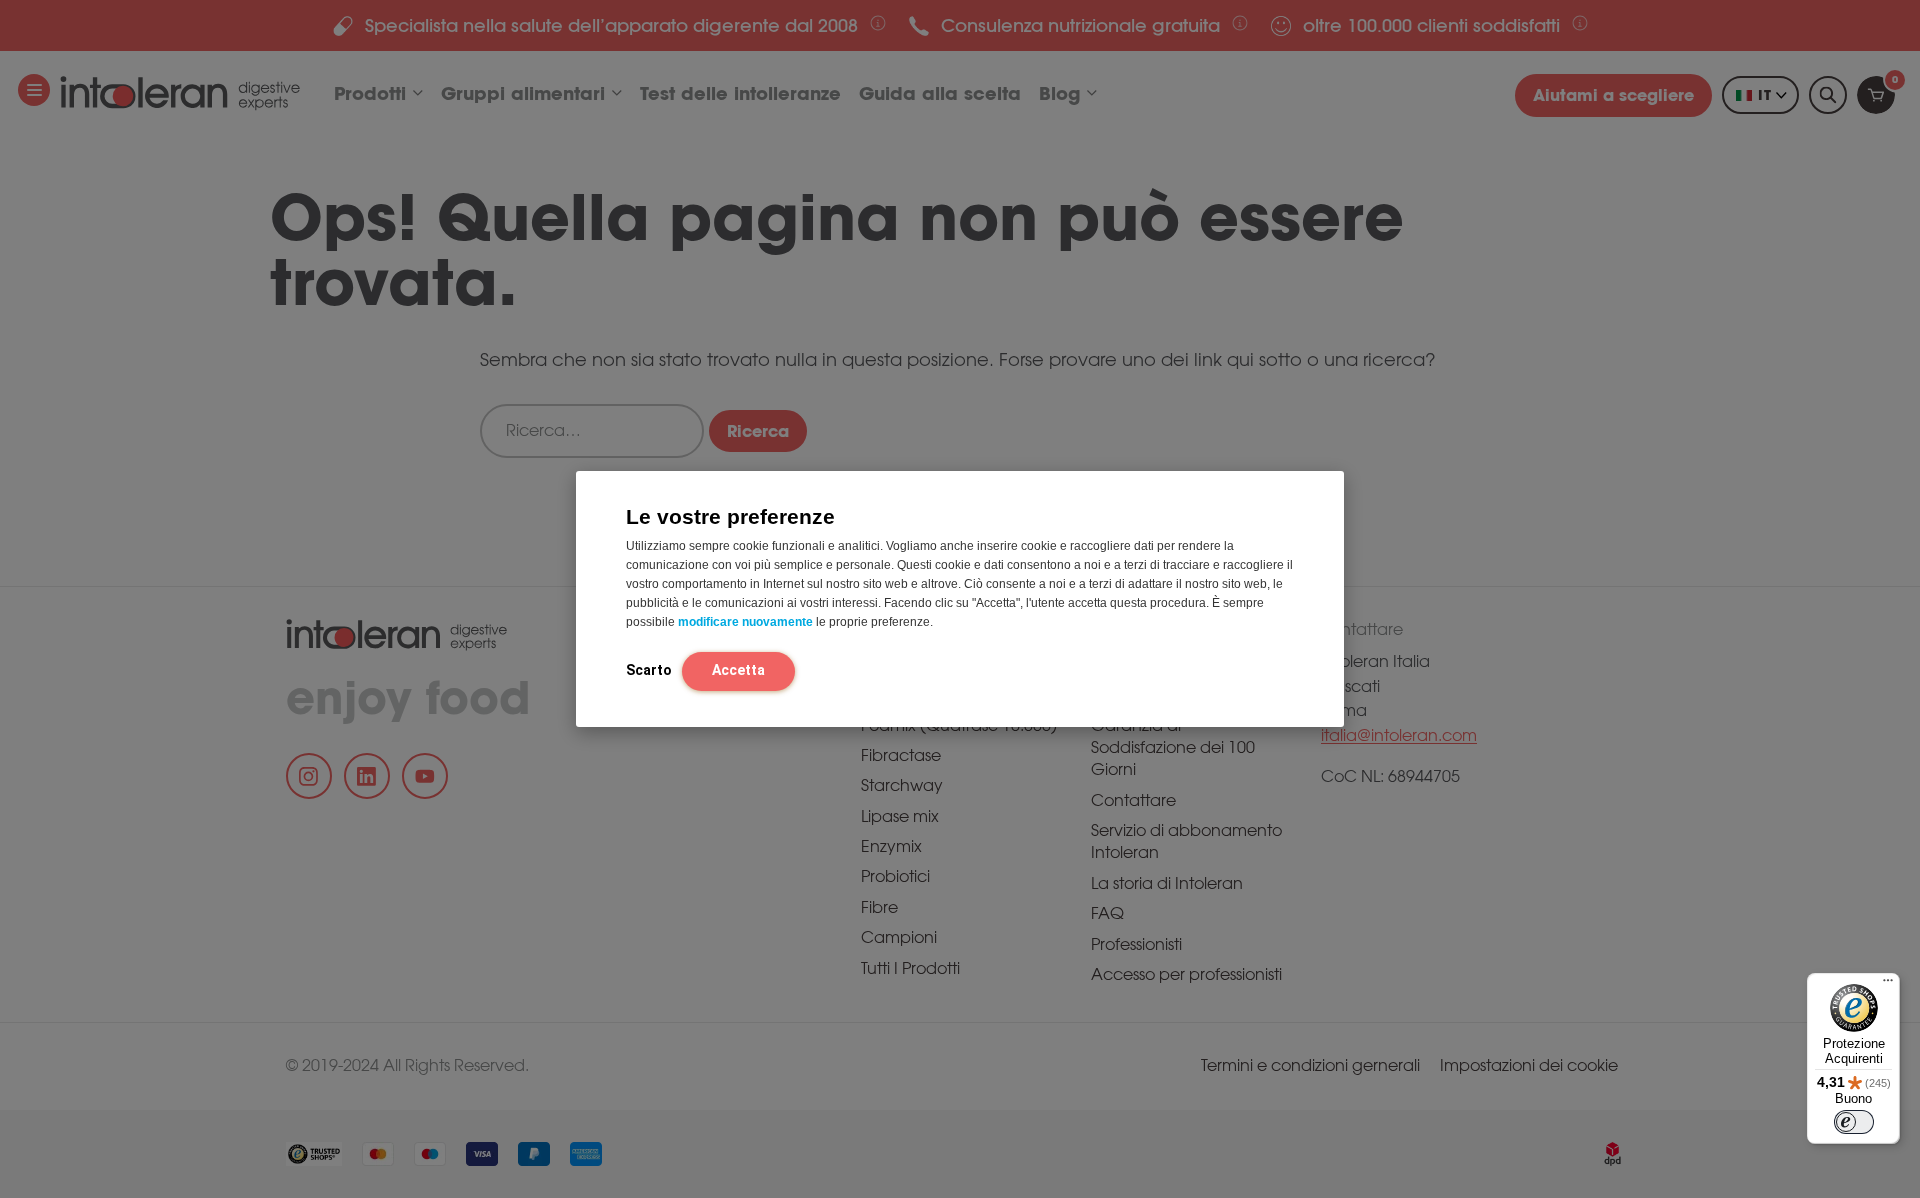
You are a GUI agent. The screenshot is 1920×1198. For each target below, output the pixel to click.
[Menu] (1888, 985)
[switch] (1854, 1122)
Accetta (738, 669)
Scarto (649, 669)
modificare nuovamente (745, 621)
